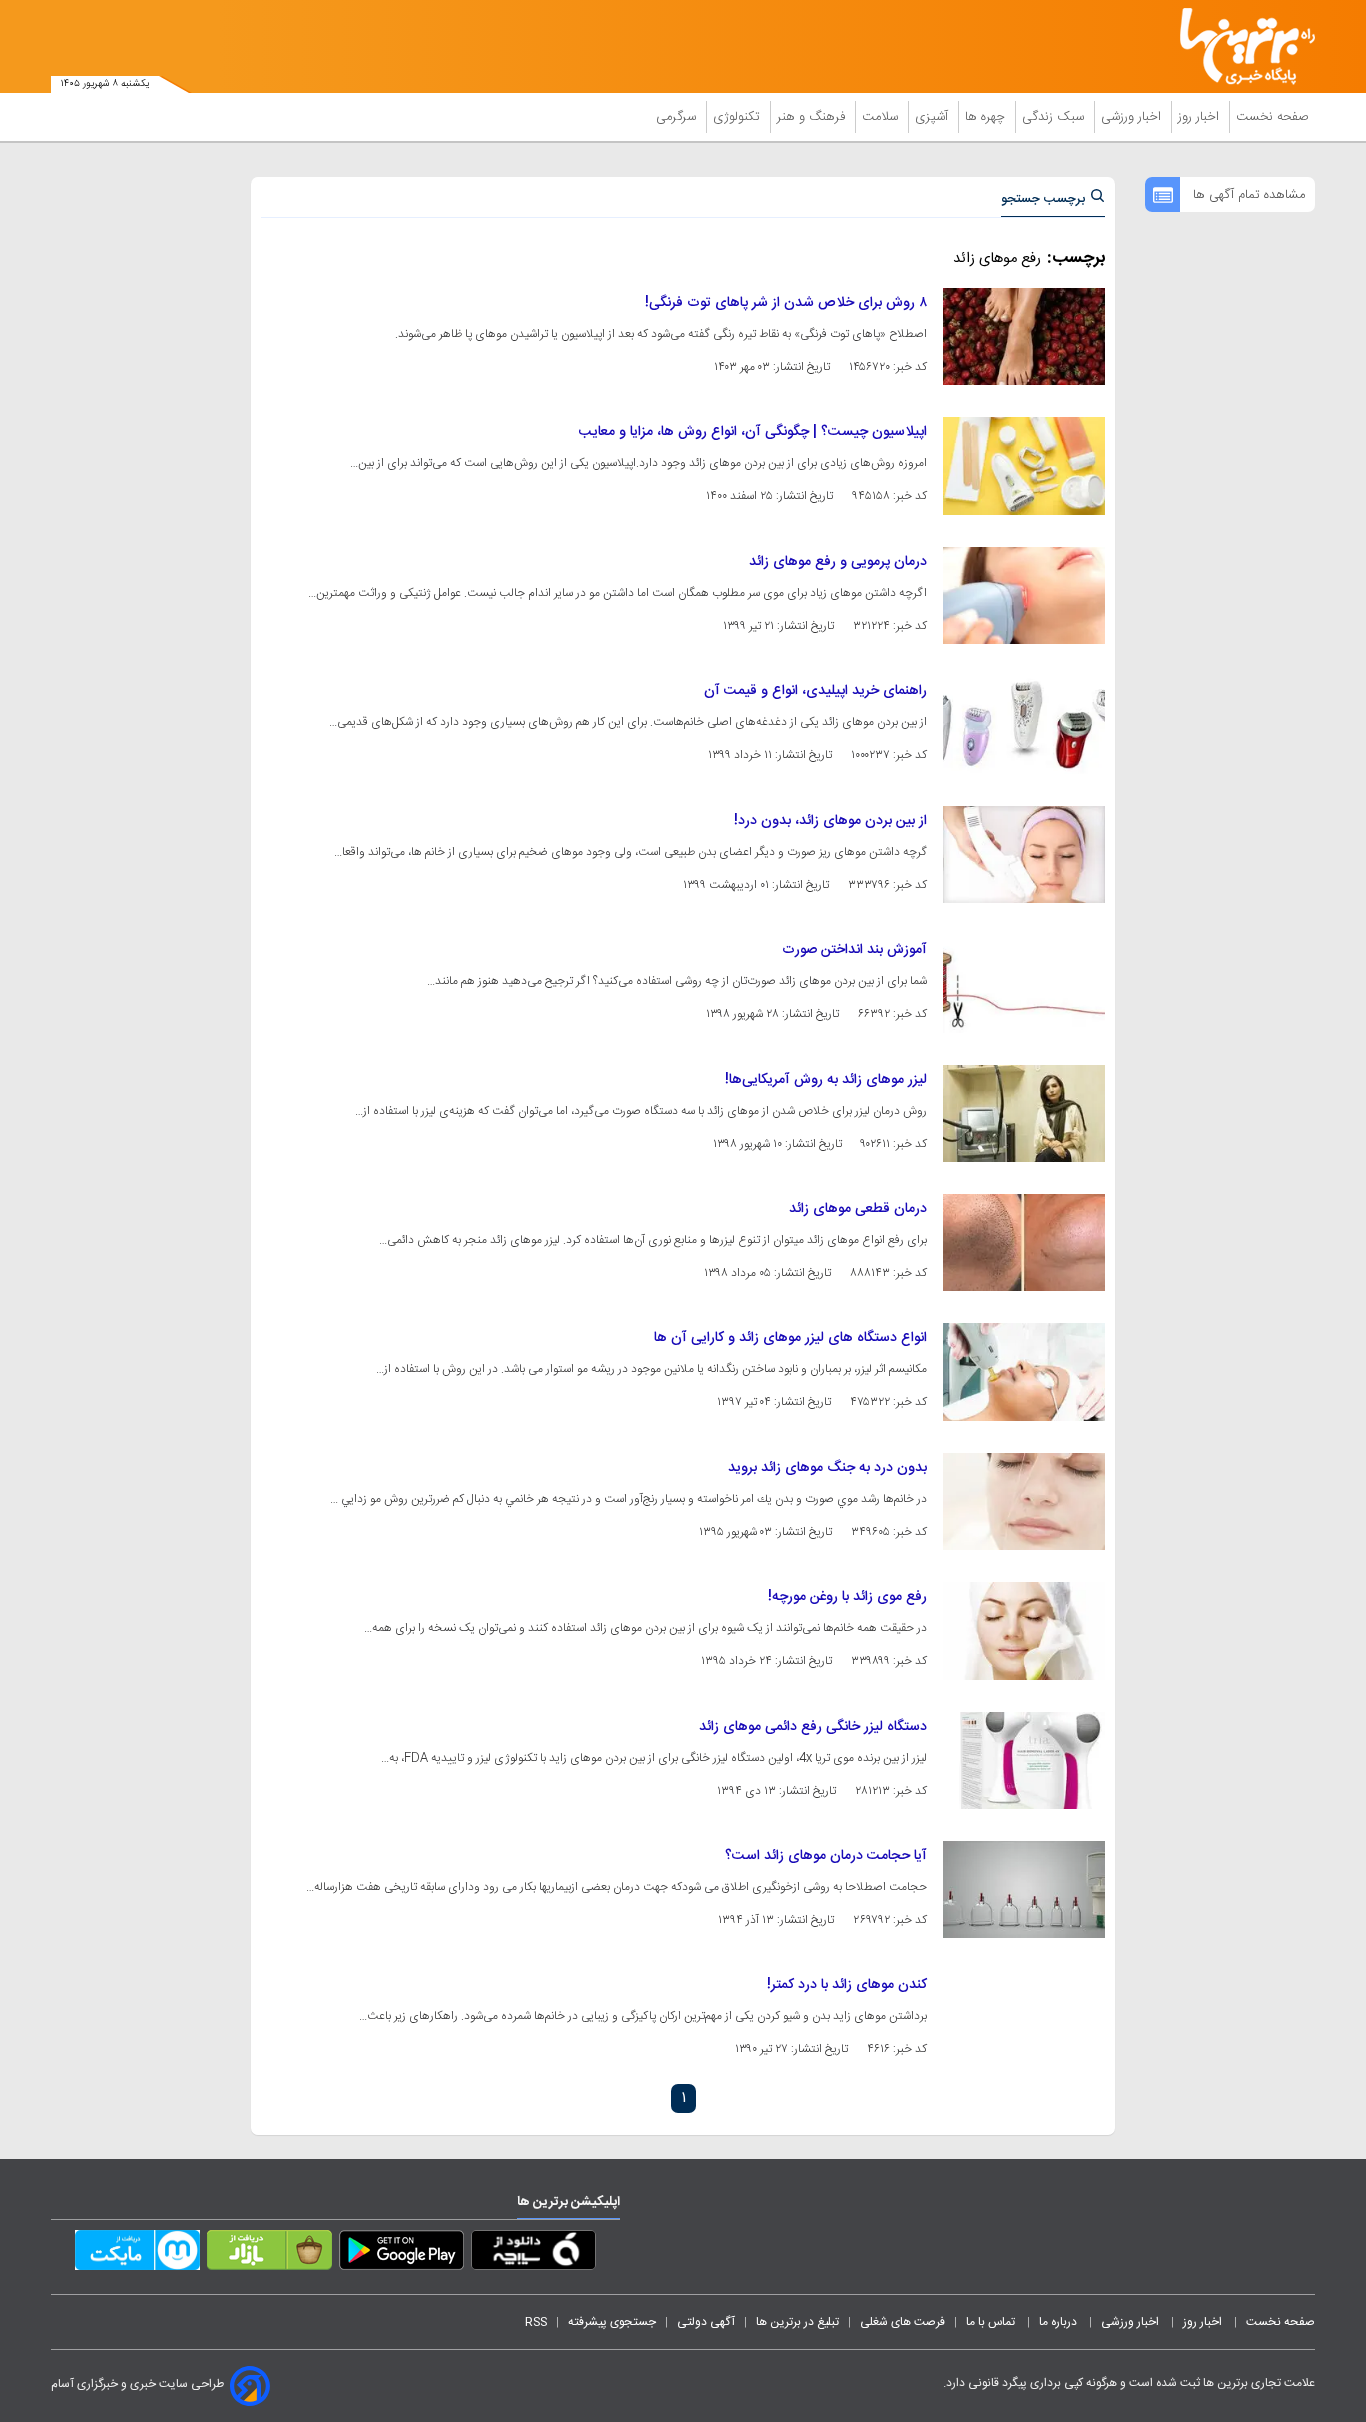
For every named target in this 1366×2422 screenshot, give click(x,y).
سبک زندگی (1055, 117)
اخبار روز (1200, 117)
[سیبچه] (533, 2254)
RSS (536, 2322)
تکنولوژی (738, 117)
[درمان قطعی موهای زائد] (1024, 1242)
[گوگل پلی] (401, 2254)
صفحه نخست (1272, 117)
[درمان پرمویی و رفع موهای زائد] (1024, 595)
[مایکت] (137, 2254)
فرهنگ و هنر (813, 117)
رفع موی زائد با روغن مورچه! (847, 1597)
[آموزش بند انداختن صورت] (1024, 983)
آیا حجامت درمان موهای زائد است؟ (826, 1856)
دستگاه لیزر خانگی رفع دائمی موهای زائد (813, 1727)
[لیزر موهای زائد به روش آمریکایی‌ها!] (1024, 1113)
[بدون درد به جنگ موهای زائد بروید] (1024, 1501)
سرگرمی (678, 117)
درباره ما (1059, 2322)
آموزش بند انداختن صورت (854, 950)
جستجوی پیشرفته (612, 2322)
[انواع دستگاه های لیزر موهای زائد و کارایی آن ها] (1024, 1371)
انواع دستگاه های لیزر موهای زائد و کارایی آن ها (790, 1338)
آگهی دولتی (706, 2322)
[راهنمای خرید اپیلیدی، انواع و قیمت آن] (1024, 724)
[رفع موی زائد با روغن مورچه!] (1024, 1630)
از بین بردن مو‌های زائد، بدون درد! (830, 821)
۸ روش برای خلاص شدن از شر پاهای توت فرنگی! (786, 303)
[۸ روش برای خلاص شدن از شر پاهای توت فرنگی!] (1024, 336)
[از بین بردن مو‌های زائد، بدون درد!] (1024, 854)
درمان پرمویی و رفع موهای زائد (838, 562)
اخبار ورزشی (1133, 117)
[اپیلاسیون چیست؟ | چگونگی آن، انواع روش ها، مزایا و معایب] (1024, 465)
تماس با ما (992, 2322)
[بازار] (269, 2254)
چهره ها (987, 117)
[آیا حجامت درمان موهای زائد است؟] (1024, 1889)
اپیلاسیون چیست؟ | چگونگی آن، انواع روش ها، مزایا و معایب (753, 432)
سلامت (882, 117)
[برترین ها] (1239, 46)
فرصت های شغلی (902, 2322)
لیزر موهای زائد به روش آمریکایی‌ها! (826, 1080)
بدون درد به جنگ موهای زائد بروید (827, 1468)
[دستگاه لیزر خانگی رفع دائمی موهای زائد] (1024, 1760)
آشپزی (933, 117)
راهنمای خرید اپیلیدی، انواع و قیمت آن (815, 691)
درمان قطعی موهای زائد (858, 1209)
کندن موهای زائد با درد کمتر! (847, 1985)
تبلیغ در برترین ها (797, 2322)
